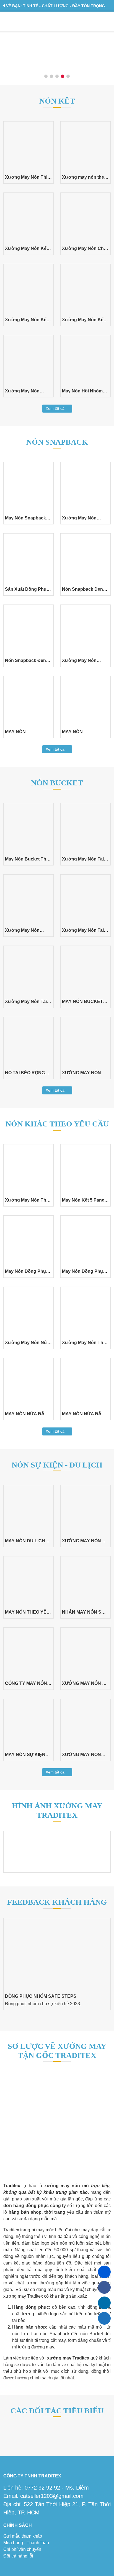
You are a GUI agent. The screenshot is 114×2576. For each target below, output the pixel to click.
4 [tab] (63, 77)
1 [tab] (46, 77)
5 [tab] (68, 77)
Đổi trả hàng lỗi (18, 2556)
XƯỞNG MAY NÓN (81, 1073)
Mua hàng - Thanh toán (26, 2543)
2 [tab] (52, 77)
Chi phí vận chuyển (22, 2549)
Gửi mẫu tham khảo (23, 2536)
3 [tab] (57, 77)
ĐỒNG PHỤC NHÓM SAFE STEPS (41, 1996)
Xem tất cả (56, 408)
